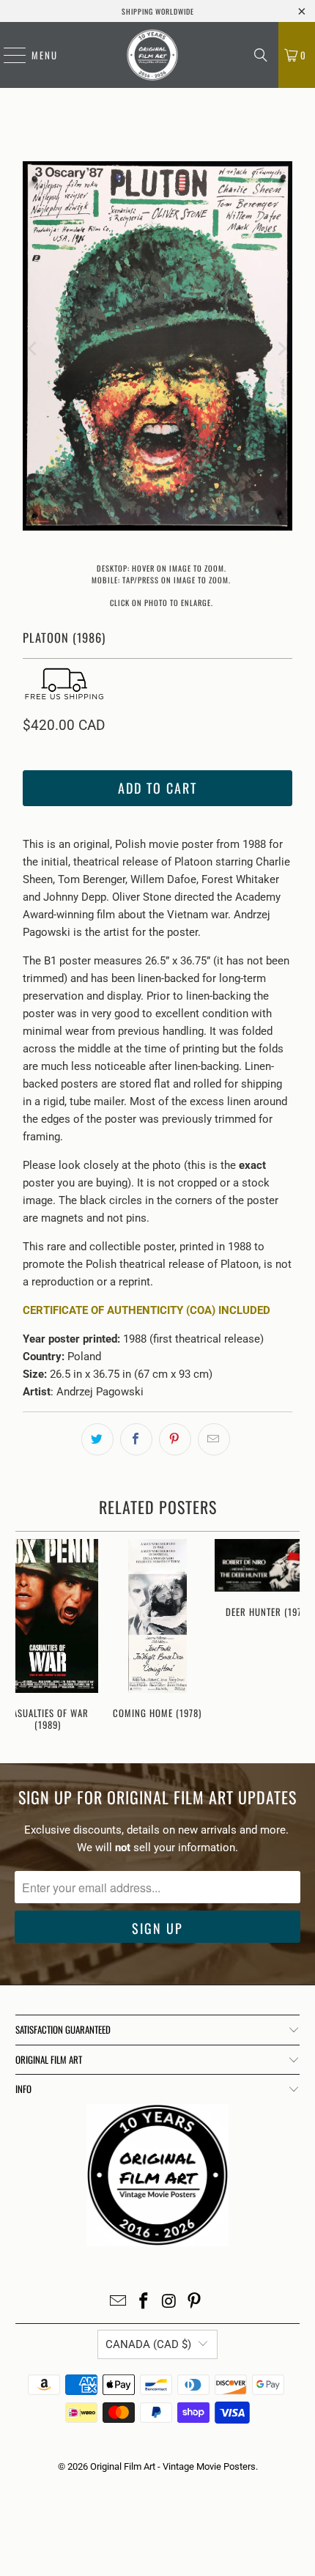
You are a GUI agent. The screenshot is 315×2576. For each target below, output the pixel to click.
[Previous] (34, 348)
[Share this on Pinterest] (175, 1439)
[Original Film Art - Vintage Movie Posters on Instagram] (170, 2302)
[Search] (261, 55)
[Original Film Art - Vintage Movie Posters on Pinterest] (195, 2302)
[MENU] (7, 55)
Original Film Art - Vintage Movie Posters (173, 2466)
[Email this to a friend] (214, 1439)
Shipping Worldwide (158, 11)
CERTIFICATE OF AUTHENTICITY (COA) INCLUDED (147, 1310)
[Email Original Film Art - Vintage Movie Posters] (119, 2302)
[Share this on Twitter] (97, 1439)
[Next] (281, 348)
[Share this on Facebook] (136, 1439)
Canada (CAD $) (148, 2344)
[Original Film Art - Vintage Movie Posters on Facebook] (144, 2302)
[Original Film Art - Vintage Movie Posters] (152, 55)
